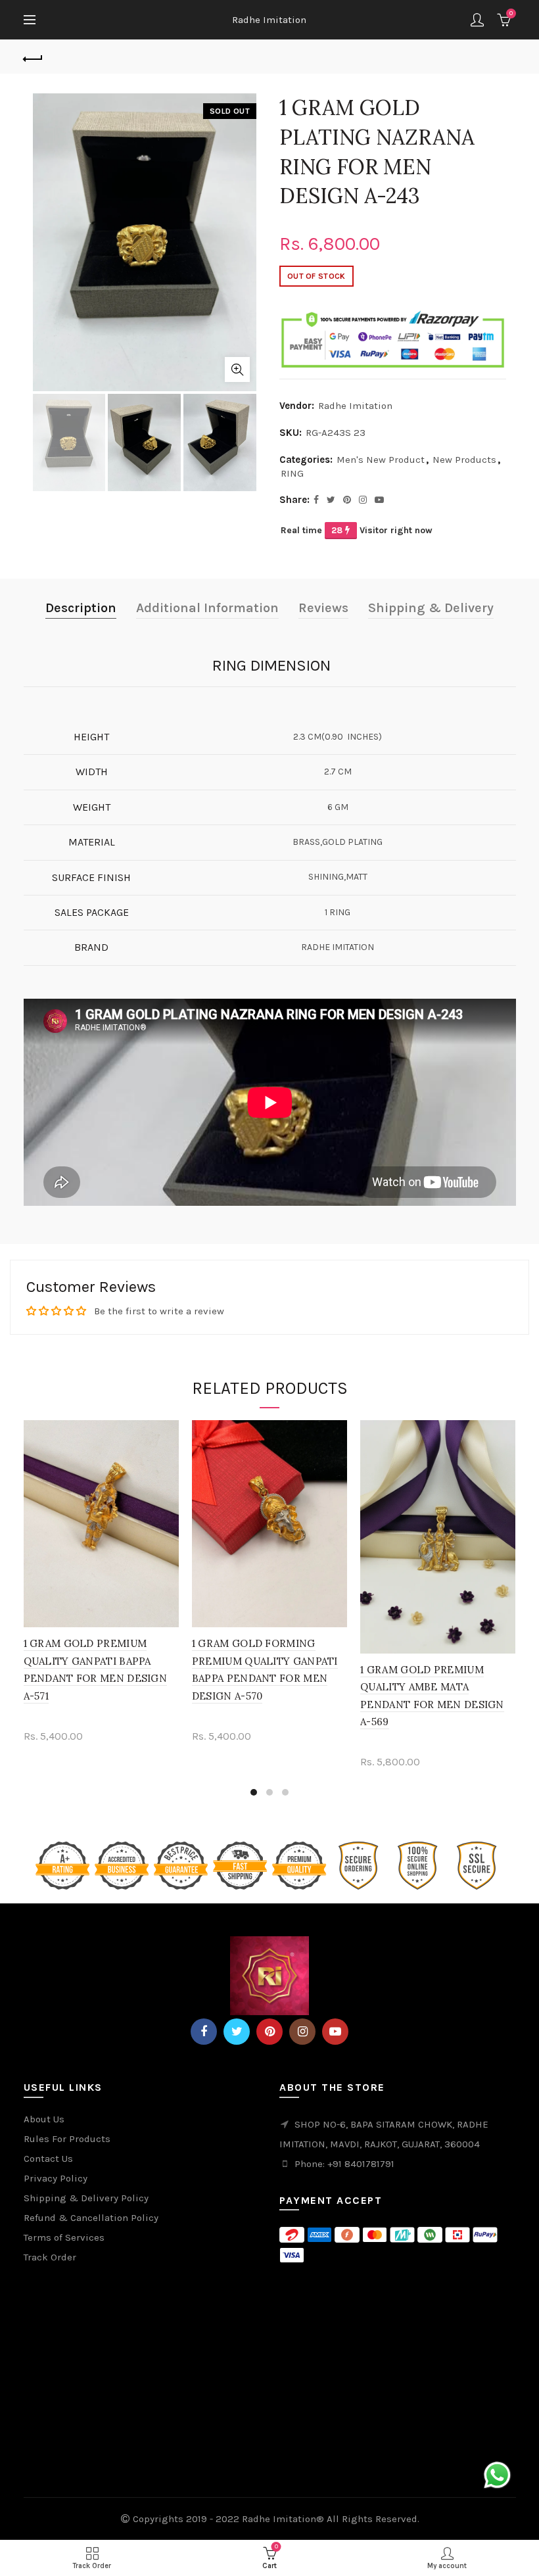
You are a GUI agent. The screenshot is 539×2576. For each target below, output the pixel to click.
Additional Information (207, 608)
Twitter (237, 2032)
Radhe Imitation (269, 20)
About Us (44, 2119)
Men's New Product (381, 460)
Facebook (204, 2032)
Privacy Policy (56, 2178)
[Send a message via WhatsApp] (497, 2475)
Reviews (323, 608)
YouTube (335, 2032)
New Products (464, 460)
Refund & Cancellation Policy (91, 2218)
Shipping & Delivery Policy (86, 2198)
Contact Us (48, 2159)
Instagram (302, 2032)
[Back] (34, 57)
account (477, 20)
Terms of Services (64, 2237)
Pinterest (269, 2032)
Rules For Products (67, 2139)
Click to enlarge (237, 370)
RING (292, 473)
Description (81, 608)
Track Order (50, 2257)
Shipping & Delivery (431, 608)
